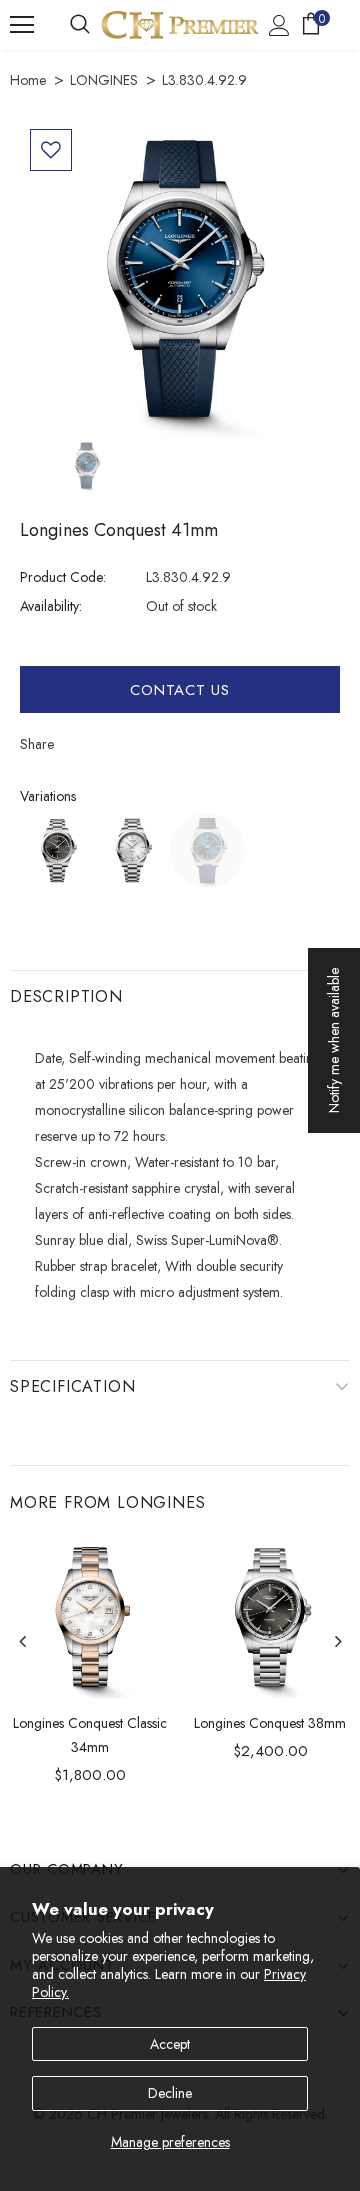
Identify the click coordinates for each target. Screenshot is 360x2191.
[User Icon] (279, 25)
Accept (170, 2044)
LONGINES (104, 80)
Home (28, 80)
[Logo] (180, 25)
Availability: (51, 606)
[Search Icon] (80, 25)
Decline (170, 2093)
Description (66, 996)
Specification (72, 1386)
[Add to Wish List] (51, 150)
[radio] (57, 850)
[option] (180, 279)
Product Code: (63, 577)
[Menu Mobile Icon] (22, 25)
